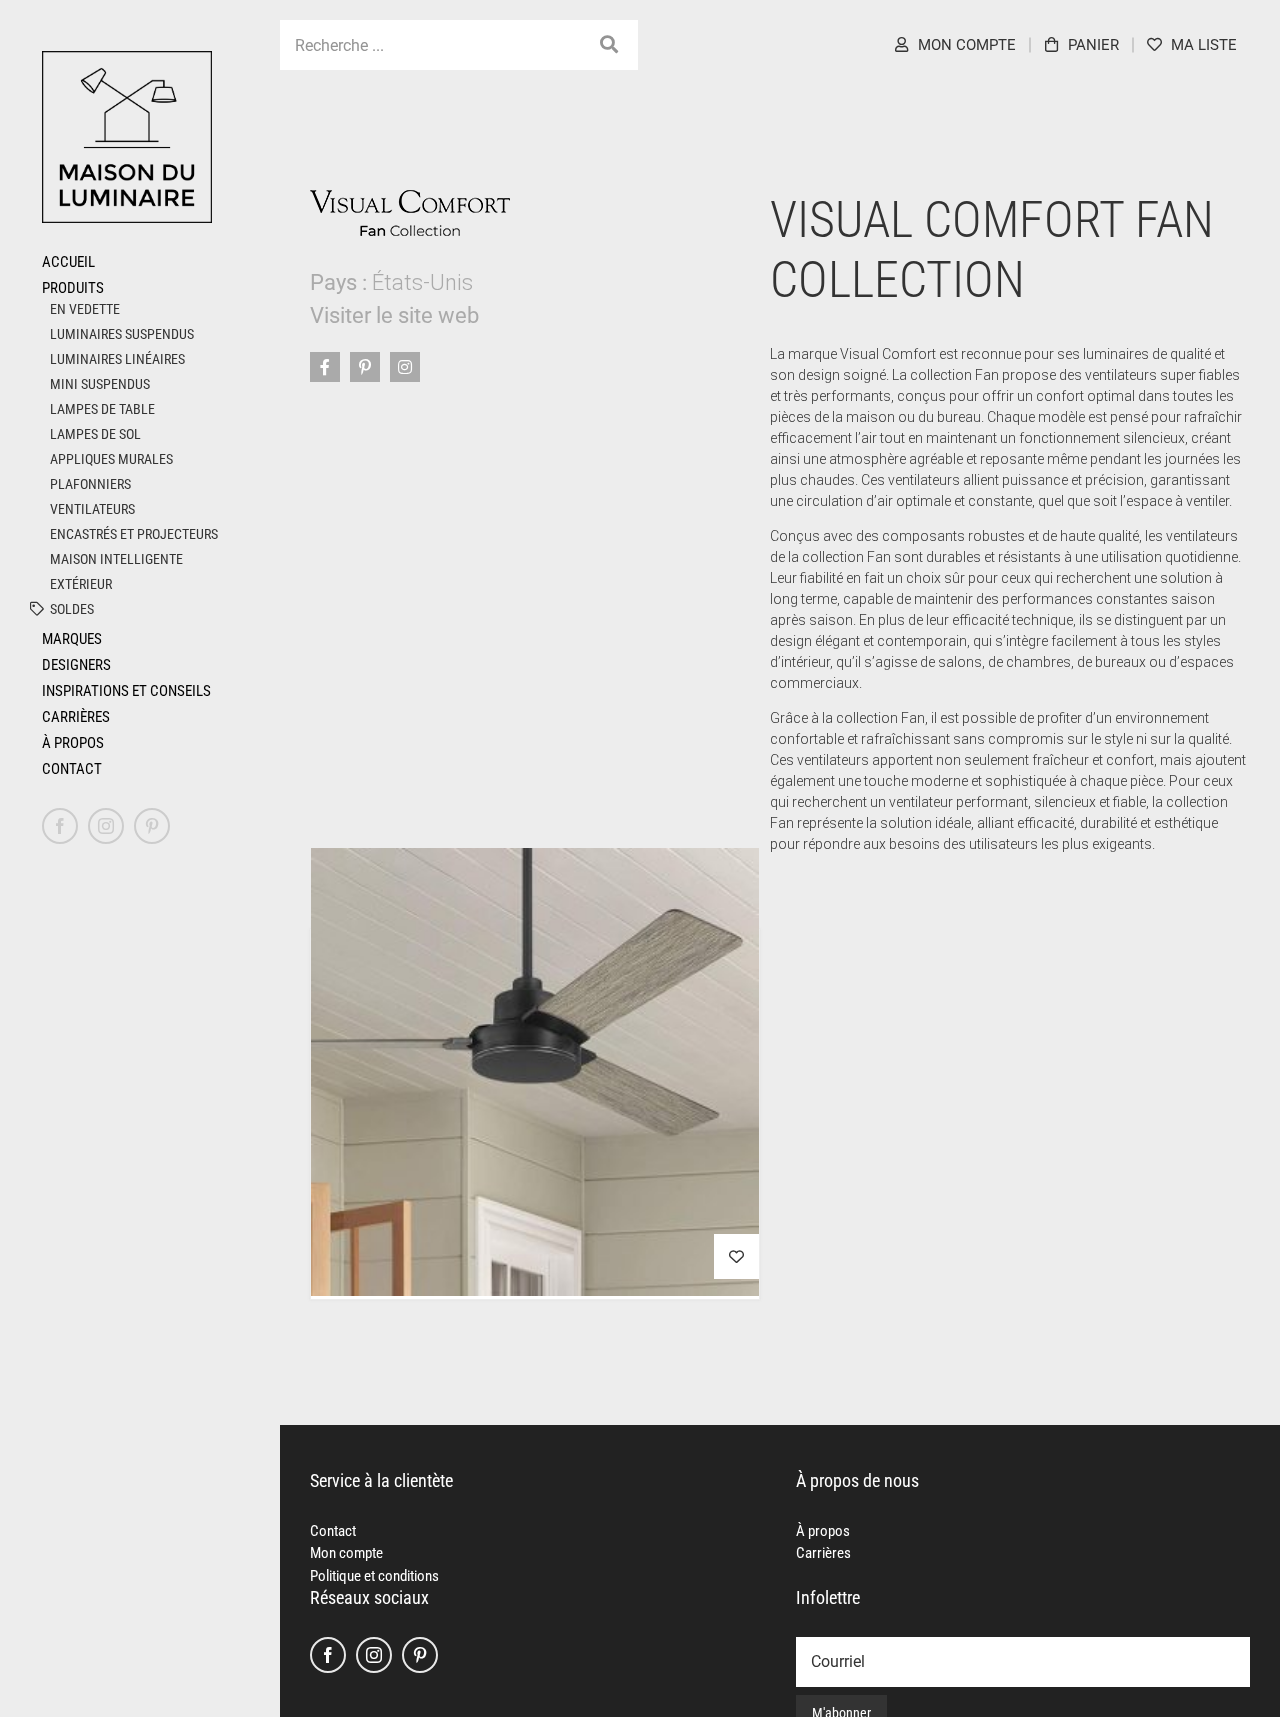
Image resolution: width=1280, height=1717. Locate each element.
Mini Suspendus (100, 384)
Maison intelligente (116, 559)
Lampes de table (102, 409)
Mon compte (346, 1553)
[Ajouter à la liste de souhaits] (736, 1256)
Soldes (72, 609)
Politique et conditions (374, 1576)
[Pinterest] (420, 1655)
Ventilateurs (92, 509)
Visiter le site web (394, 315)
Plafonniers (90, 484)
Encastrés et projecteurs (134, 534)
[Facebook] (328, 1655)
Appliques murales (111, 459)
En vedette (85, 309)
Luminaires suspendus (122, 334)
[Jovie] (535, 1072)
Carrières (823, 1553)
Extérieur (81, 584)
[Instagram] (374, 1655)
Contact (333, 1531)
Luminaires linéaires (117, 359)
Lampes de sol (95, 434)
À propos (823, 1531)
